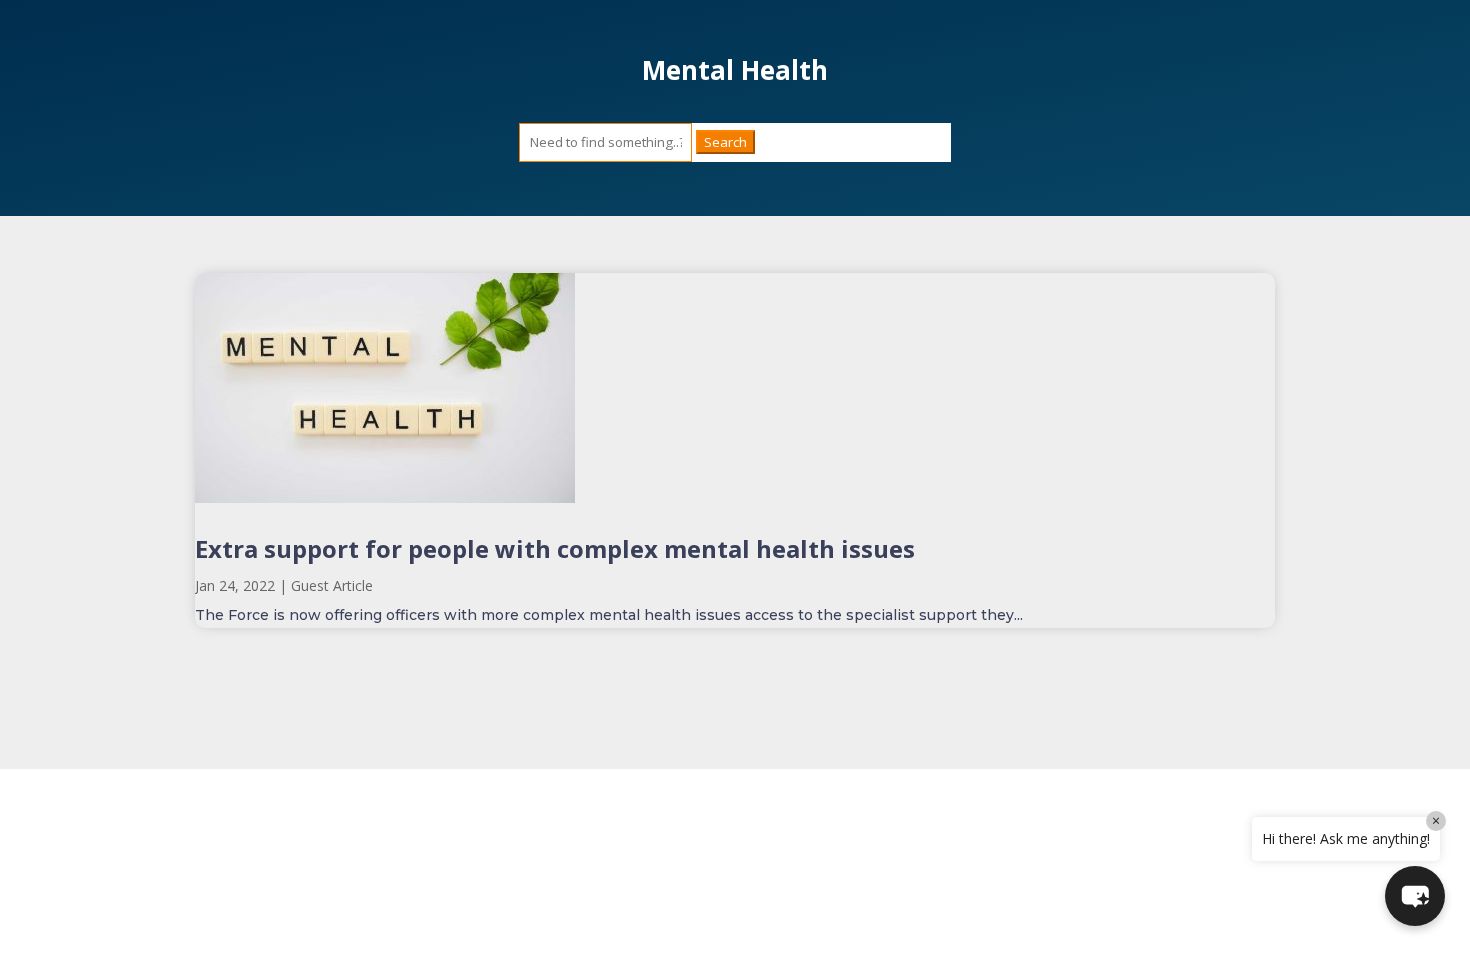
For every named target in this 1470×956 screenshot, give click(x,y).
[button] (1415, 896)
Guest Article (332, 585)
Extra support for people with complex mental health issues (555, 548)
